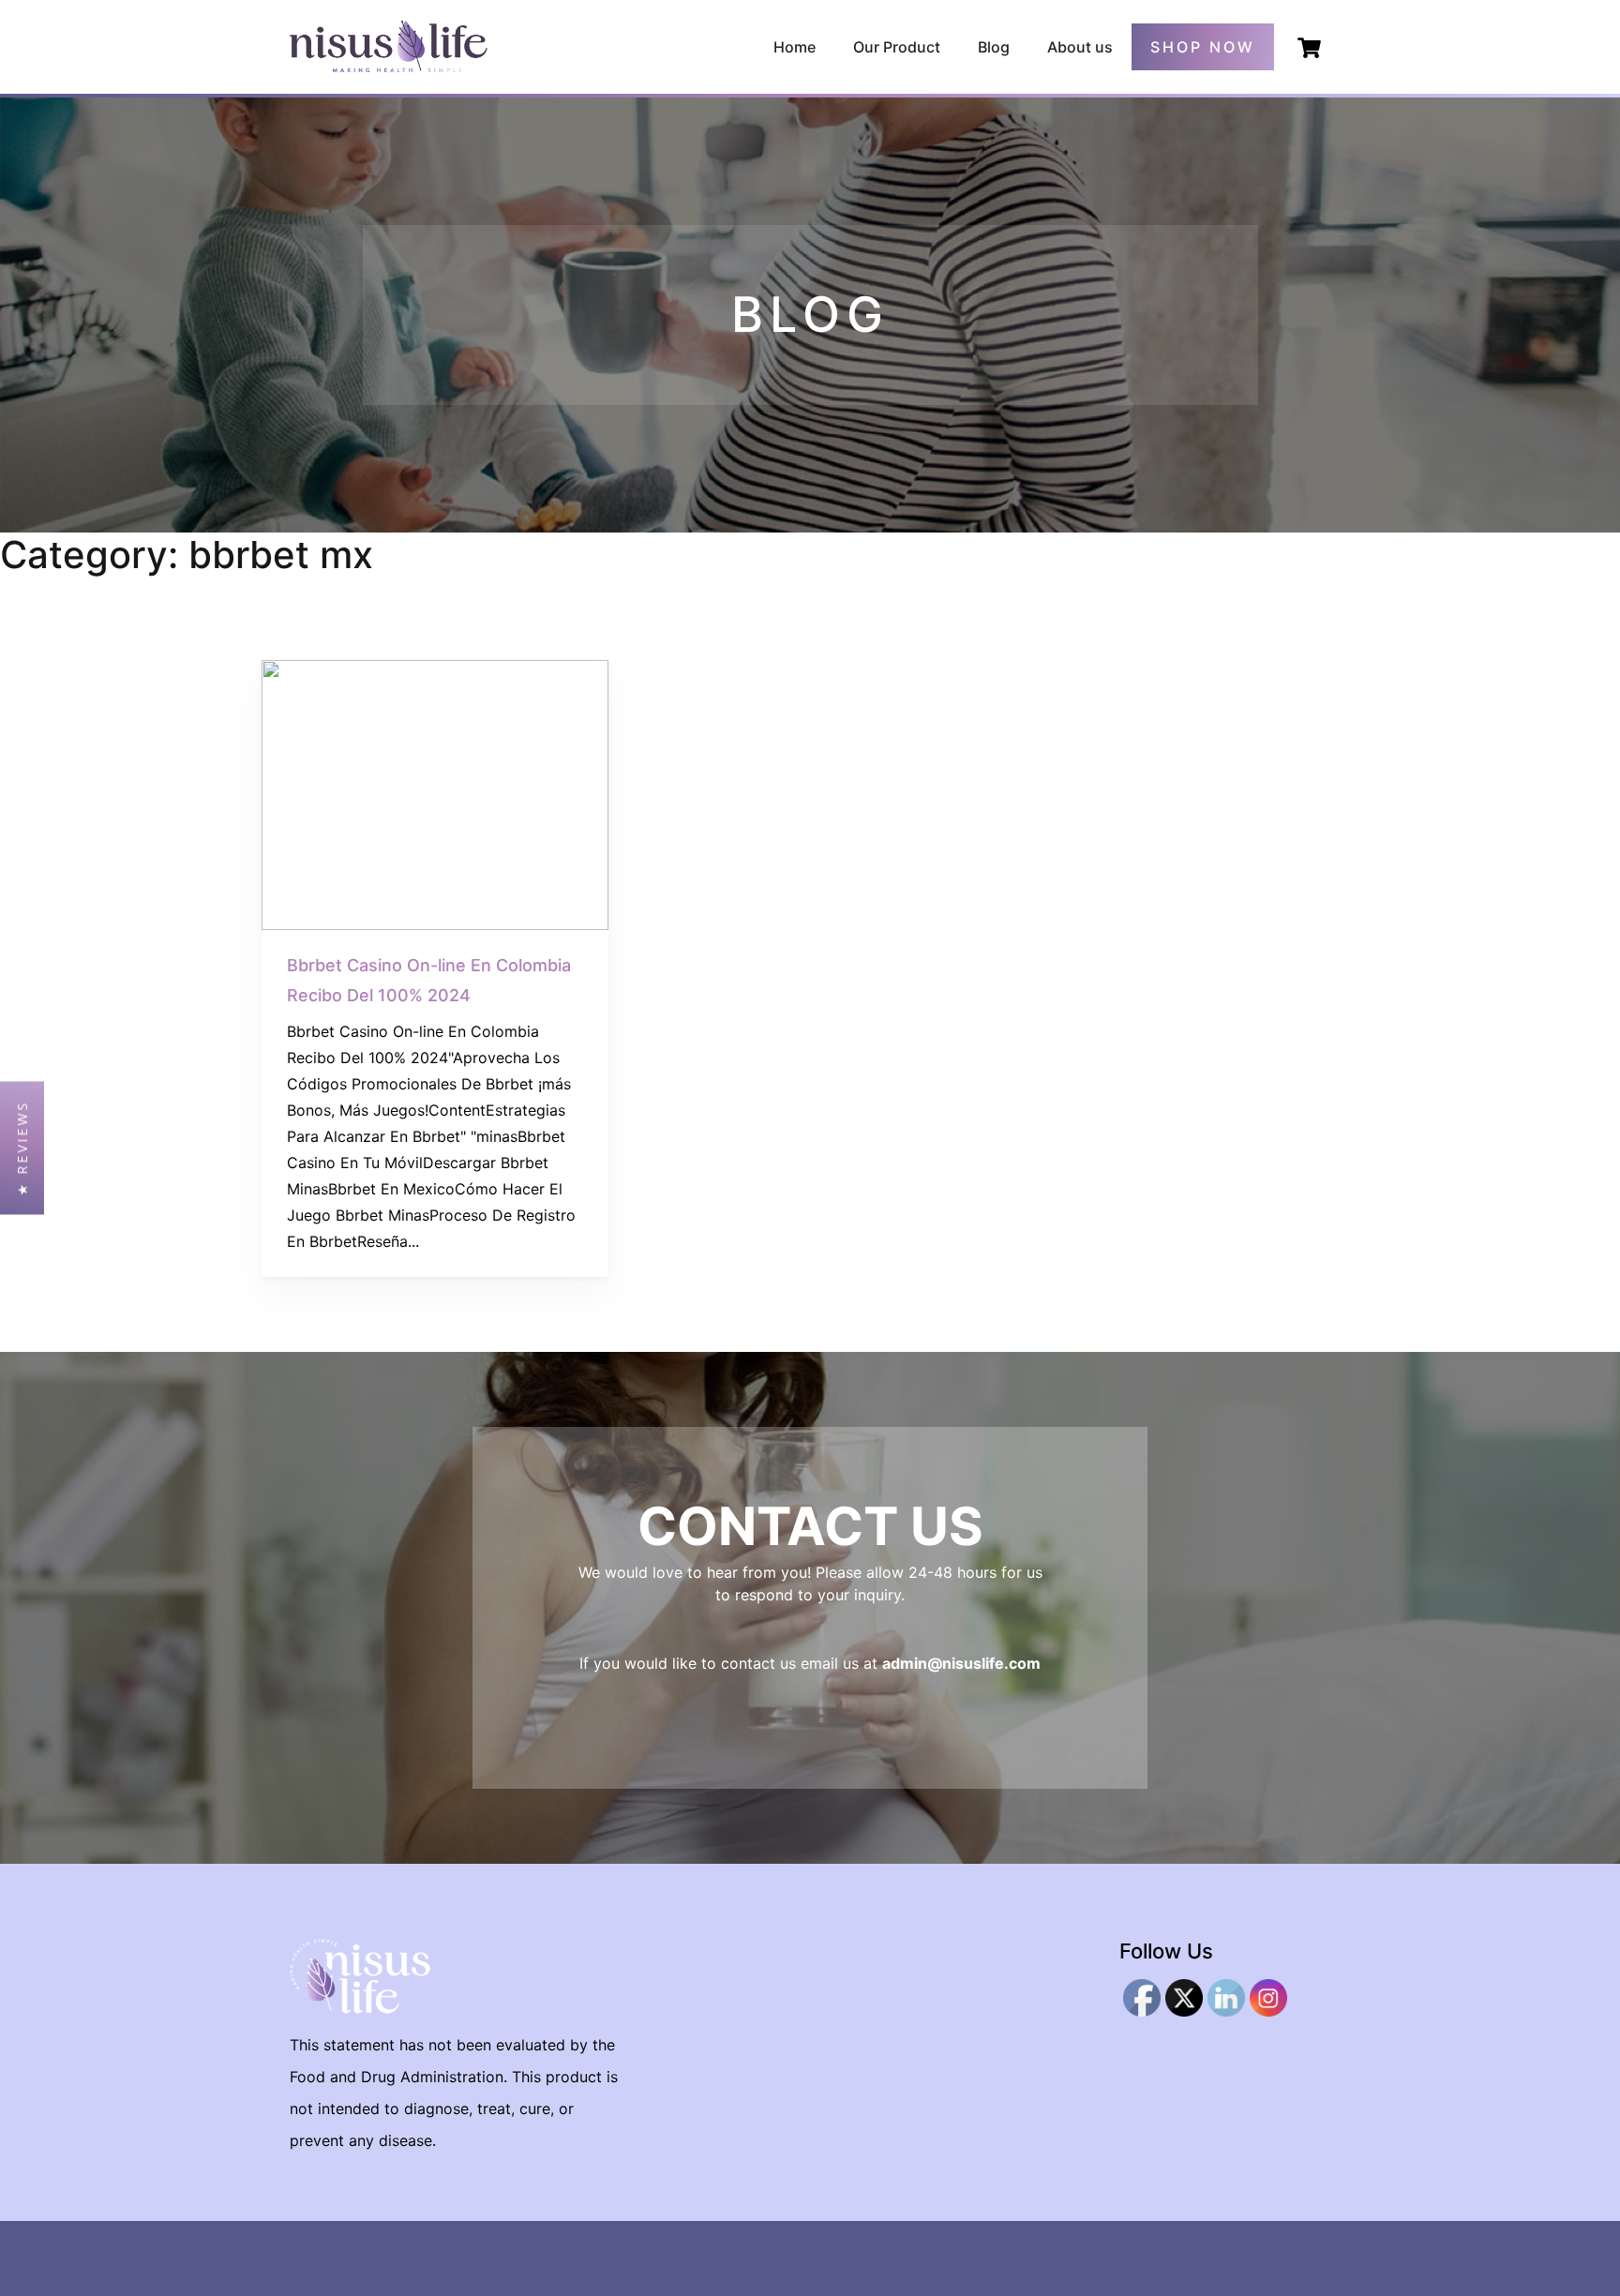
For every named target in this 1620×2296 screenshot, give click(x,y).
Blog (994, 47)
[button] (22, 1148)
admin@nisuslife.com (961, 1663)
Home (795, 47)
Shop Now (1203, 47)
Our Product (897, 47)
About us (1080, 47)
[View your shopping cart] (1309, 48)
